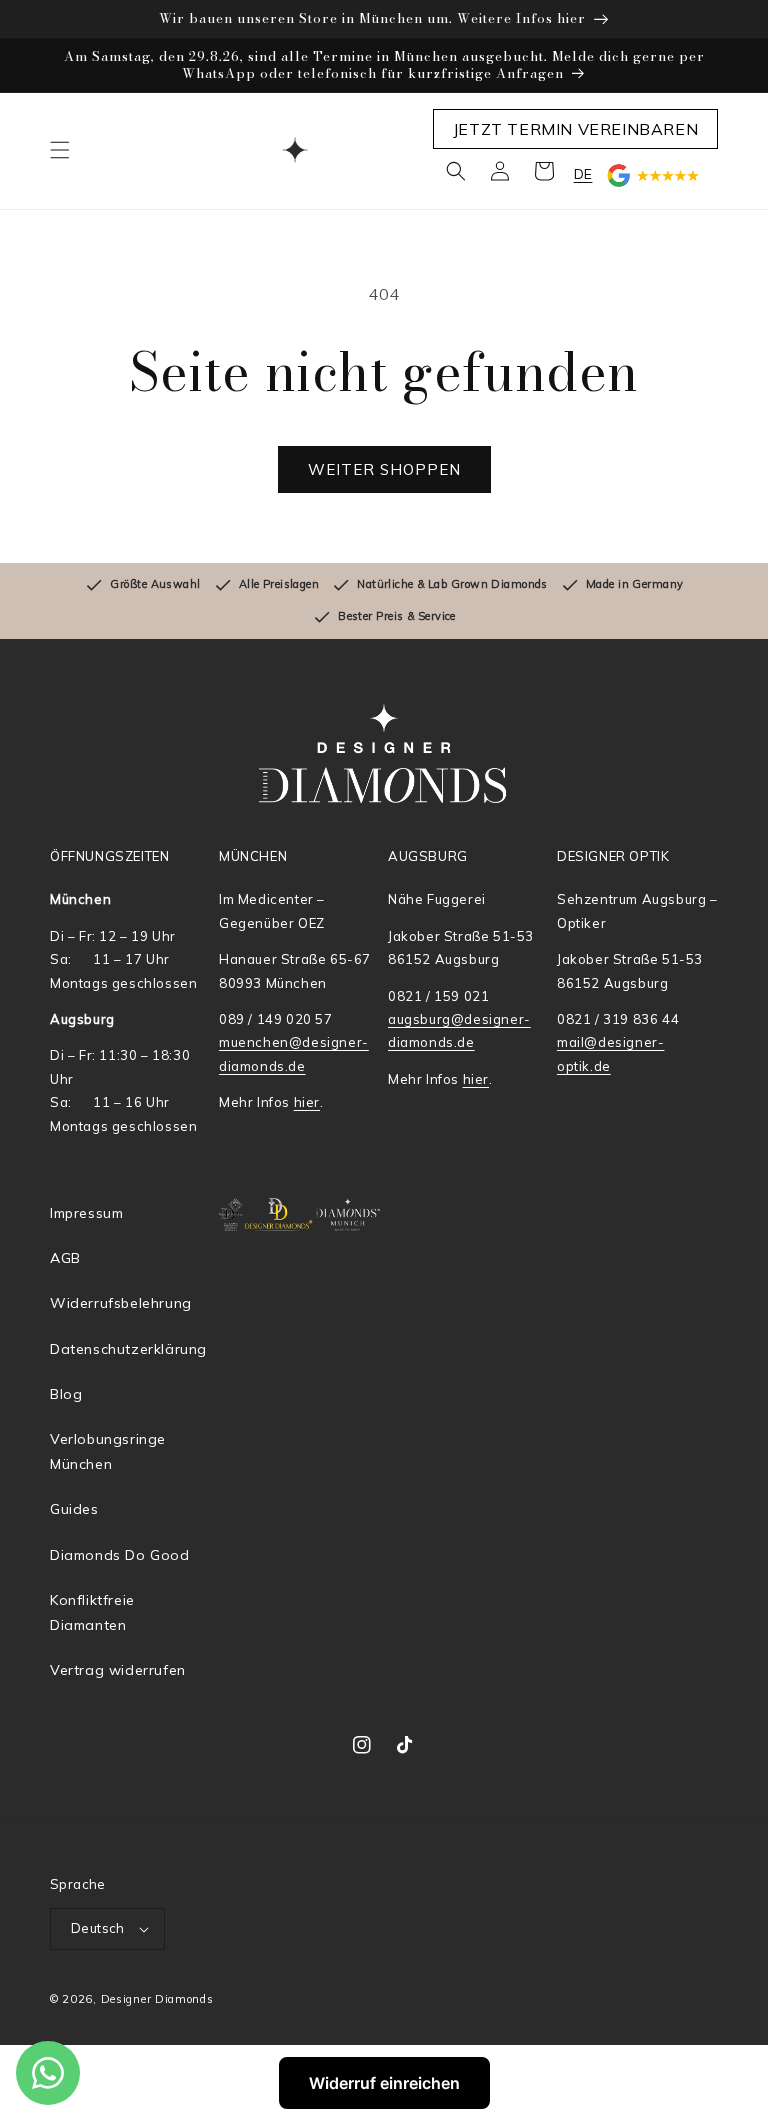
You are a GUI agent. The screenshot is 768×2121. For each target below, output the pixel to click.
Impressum (86, 1213)
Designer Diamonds (157, 1999)
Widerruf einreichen (384, 2083)
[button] (60, 150)
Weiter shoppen (384, 469)
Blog (66, 1394)
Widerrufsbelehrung (121, 1303)
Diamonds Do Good (120, 1555)
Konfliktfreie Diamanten (92, 1612)
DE (583, 174)
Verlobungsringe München (108, 1451)
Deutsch (98, 1928)
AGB (65, 1258)
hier (307, 1102)
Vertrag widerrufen (118, 1670)
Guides (74, 1509)
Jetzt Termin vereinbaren (575, 129)
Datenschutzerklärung (128, 1349)
